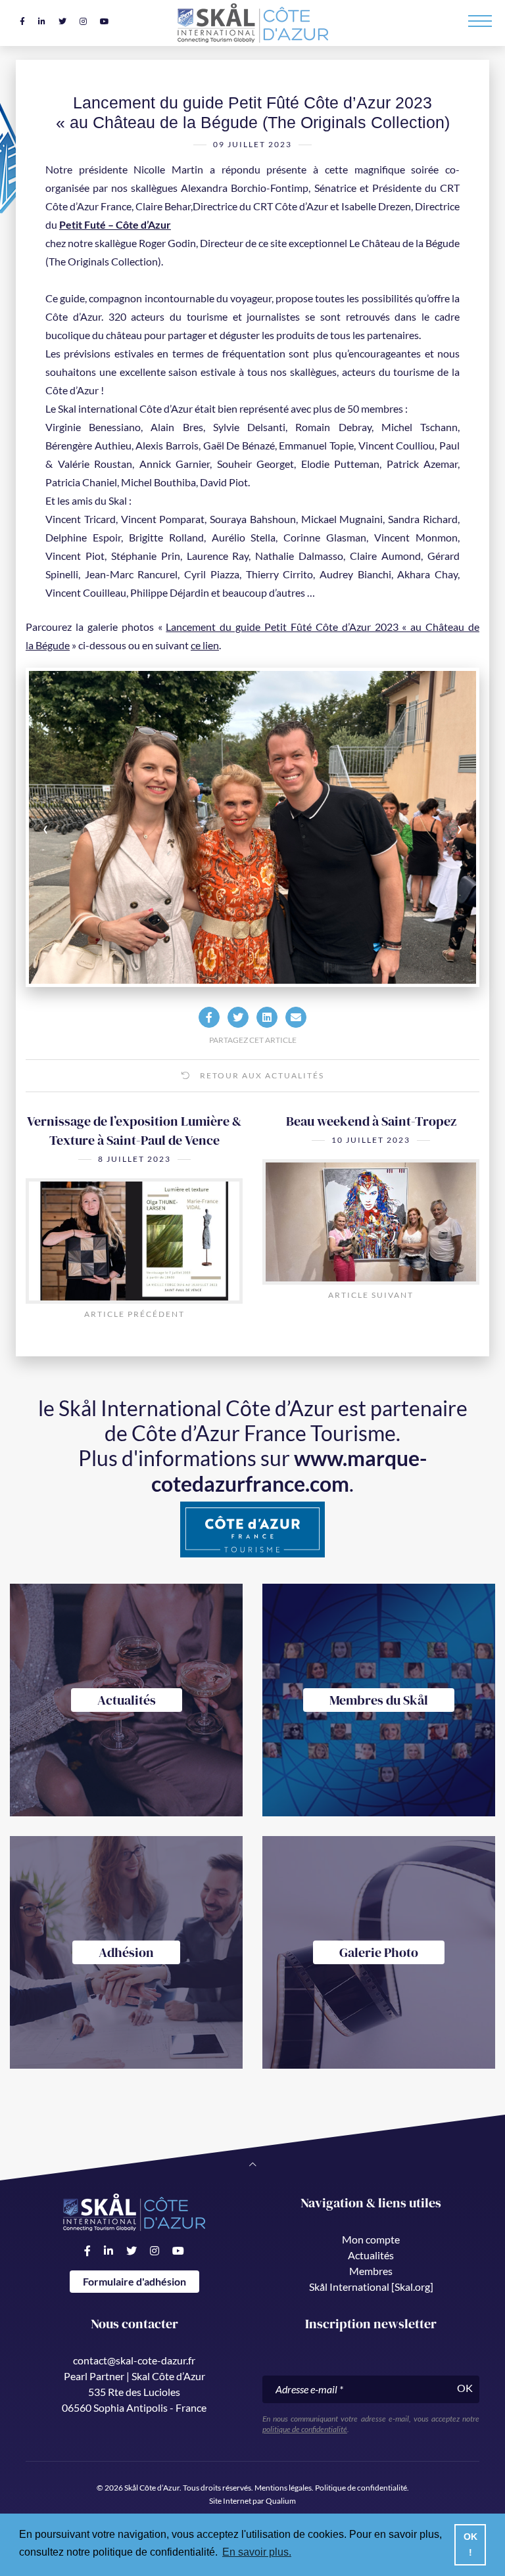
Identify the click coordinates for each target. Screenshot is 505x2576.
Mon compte (371, 2239)
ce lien (205, 645)
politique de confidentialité (305, 2429)
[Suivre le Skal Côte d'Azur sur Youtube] (105, 21)
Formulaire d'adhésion (134, 2281)
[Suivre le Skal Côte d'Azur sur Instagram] (83, 21)
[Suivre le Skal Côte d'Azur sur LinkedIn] (42, 21)
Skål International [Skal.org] (371, 2287)
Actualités (371, 2255)
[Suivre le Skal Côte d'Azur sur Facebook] (22, 21)
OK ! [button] (470, 2544)
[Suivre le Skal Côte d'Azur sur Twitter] (62, 21)
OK (465, 2388)
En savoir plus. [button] (257, 2552)
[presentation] (74, 827)
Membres (371, 2271)
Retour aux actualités (261, 1075)
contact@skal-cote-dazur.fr (134, 2360)
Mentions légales (283, 2488)
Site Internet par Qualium (252, 2501)
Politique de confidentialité (361, 2488)
